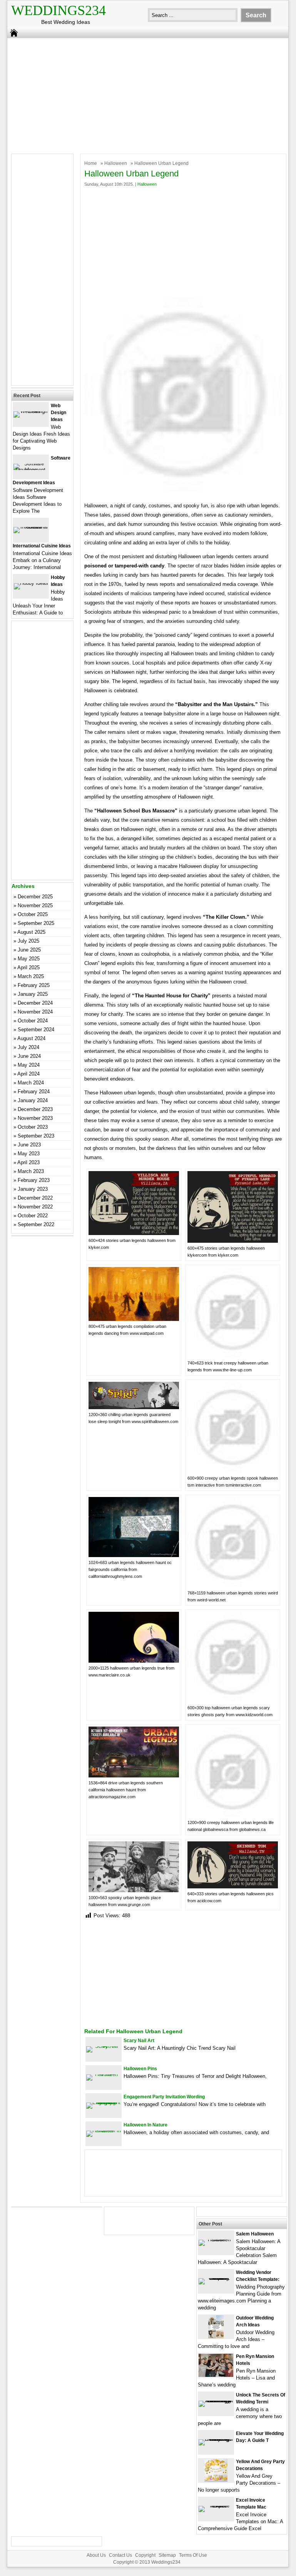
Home (91, 163)
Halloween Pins (140, 2069)
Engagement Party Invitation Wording (164, 2097)
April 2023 (28, 1162)
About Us (96, 2555)
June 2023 (29, 1145)
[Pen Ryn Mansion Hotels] (216, 2375)
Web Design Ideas (59, 413)
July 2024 (28, 1047)
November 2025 (35, 905)
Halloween (116, 163)
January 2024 (33, 1100)
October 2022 (33, 1216)
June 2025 (29, 950)
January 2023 (33, 1189)
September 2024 (36, 1030)
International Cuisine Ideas (42, 546)
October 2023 (33, 1127)
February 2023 (34, 1180)
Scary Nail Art (139, 2041)
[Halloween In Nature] (104, 2130)
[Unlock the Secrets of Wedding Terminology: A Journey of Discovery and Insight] (216, 2401)
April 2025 (28, 967)
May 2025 (29, 959)
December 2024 (35, 1003)
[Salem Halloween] (216, 2240)
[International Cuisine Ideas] (31, 527)
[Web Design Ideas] (31, 411)
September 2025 (36, 923)
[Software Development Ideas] (31, 470)
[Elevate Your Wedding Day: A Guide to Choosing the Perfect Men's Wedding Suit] (216, 2439)
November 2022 (35, 1207)
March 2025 (31, 976)
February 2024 (34, 1092)
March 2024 (31, 1083)
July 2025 (28, 941)
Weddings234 (59, 10)
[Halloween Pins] (104, 2074)
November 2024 (35, 1012)
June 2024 (29, 1056)
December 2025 (35, 897)
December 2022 (35, 1198)
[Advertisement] (143, 94)
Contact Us (120, 2555)
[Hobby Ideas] (31, 583)
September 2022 (36, 1224)
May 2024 (29, 1065)
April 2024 (28, 1074)
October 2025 (33, 914)
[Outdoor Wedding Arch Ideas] (216, 2337)
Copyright (145, 2555)
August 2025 (31, 932)
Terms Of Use (193, 2555)
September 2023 (36, 1136)
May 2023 (29, 1154)
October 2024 (33, 1021)
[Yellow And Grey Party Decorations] (216, 2480)
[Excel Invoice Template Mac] (216, 2506)
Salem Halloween (255, 2234)
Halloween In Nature (145, 2125)
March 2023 (31, 1171)
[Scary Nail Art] (104, 2046)
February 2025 (34, 985)
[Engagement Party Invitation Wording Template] (104, 2102)
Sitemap (167, 2555)
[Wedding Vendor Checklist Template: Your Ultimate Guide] (216, 2278)
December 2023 (35, 1109)
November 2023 (35, 1118)
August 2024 (31, 1038)
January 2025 (33, 994)
